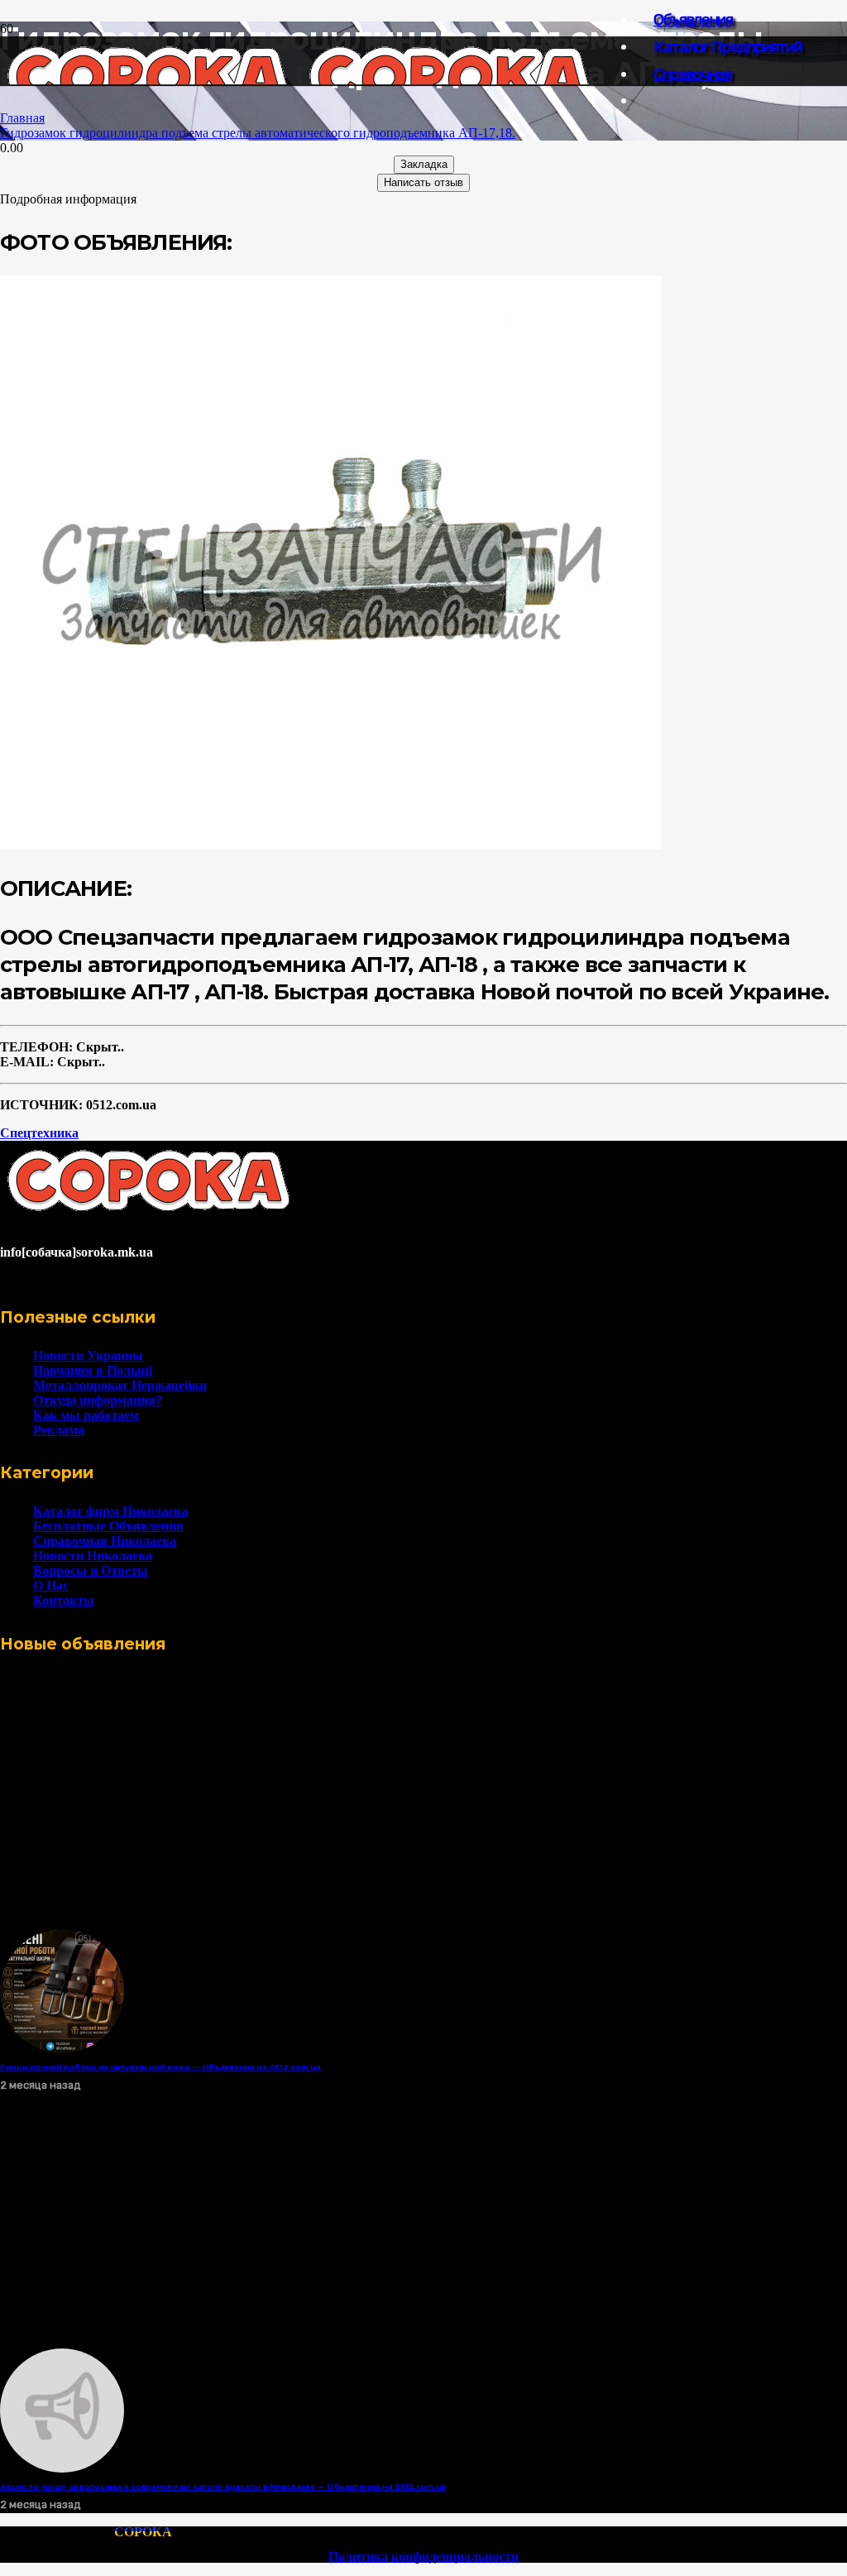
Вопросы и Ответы (91, 1570)
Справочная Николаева (105, 1541)
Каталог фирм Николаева (110, 1511)
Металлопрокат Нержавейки (120, 1385)
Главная (22, 118)
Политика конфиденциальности (423, 2557)
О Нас (51, 1585)
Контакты (64, 1600)
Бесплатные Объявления (108, 1526)
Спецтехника (39, 1133)
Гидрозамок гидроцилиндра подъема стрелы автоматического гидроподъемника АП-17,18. (258, 133)
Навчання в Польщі (93, 1370)
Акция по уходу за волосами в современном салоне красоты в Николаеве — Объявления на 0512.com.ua (223, 2486)
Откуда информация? (98, 1400)
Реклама (59, 1430)
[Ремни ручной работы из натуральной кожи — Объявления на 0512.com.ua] (62, 2049)
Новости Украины (88, 1355)
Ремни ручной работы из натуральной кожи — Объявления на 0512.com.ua (160, 2067)
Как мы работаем (86, 1415)
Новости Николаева (93, 1556)
